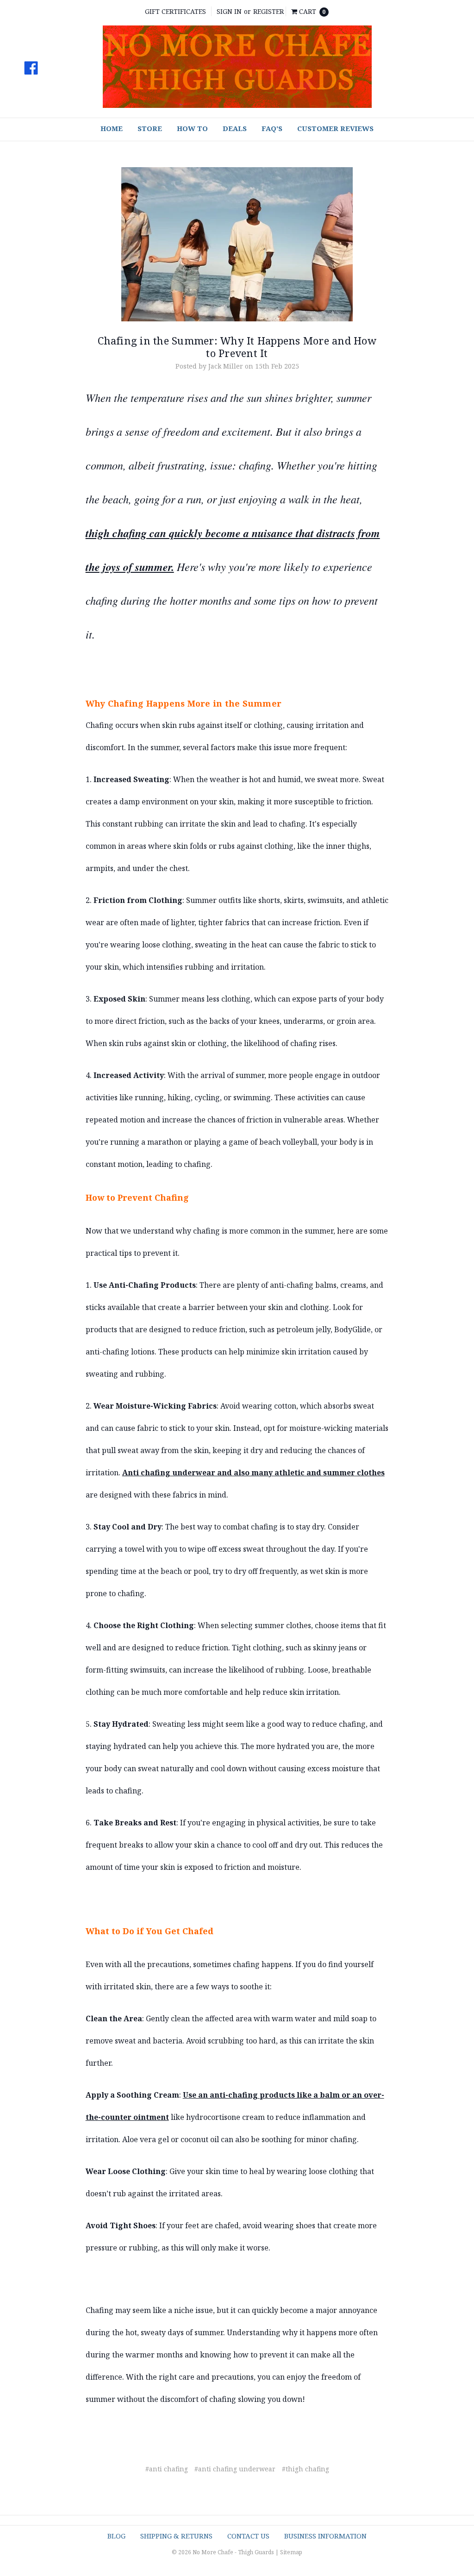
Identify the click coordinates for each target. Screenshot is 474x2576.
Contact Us (248, 2536)
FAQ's (272, 128)
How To (192, 128)
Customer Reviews (335, 128)
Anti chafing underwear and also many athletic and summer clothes (253, 1473)
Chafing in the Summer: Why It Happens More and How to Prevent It (237, 346)
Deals (235, 128)
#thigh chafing (306, 2469)
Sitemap (291, 2552)
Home (112, 128)
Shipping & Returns (176, 2536)
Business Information (325, 2536)
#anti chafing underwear (235, 2469)
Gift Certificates (175, 11)
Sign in (229, 11)
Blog (116, 2536)
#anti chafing (167, 2469)
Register (268, 11)
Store (150, 128)
